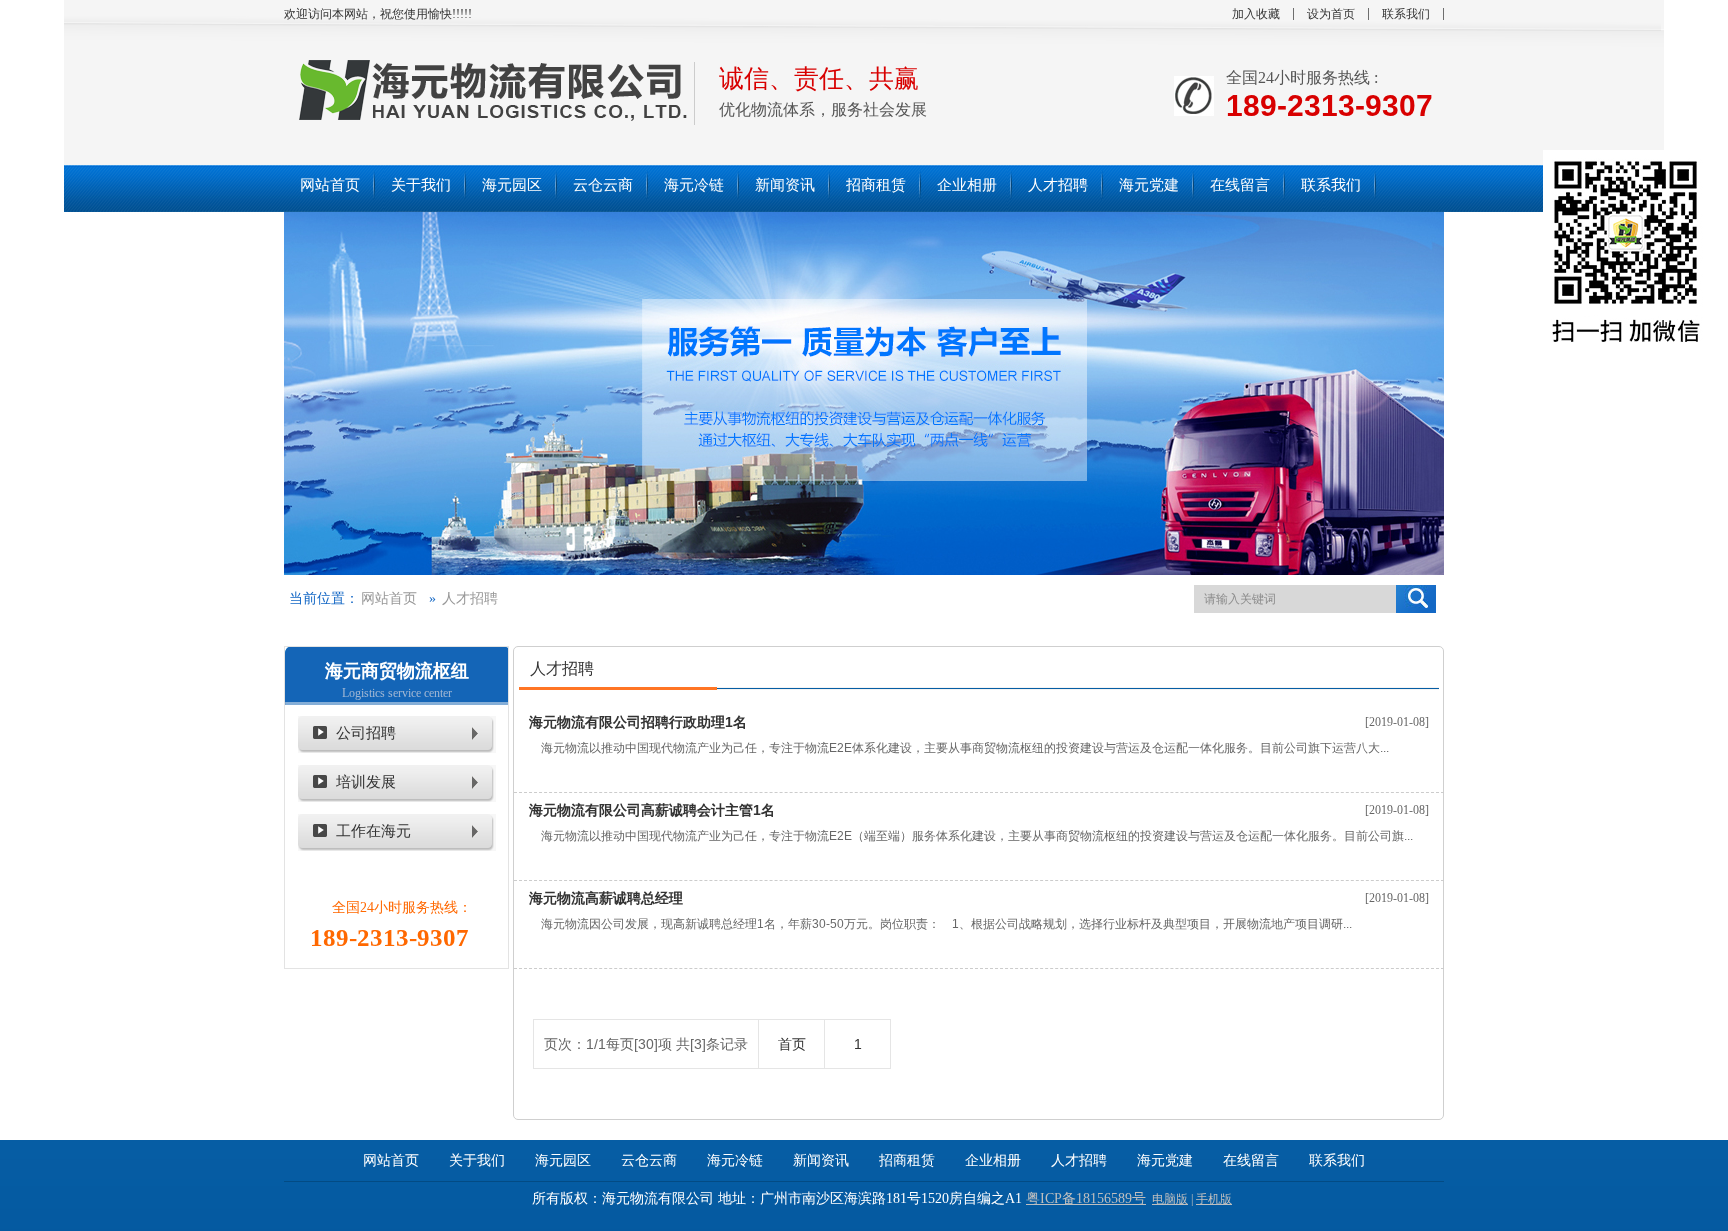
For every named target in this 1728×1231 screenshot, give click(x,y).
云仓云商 (649, 1160)
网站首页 (389, 598)
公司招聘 (366, 733)
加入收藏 (1256, 14)
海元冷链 (735, 1160)
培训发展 (366, 782)
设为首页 (1331, 14)
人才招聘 (470, 598)
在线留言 (1251, 1160)
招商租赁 (907, 1160)
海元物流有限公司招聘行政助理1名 (638, 722)
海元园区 (563, 1160)
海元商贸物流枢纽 (397, 671)
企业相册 (993, 1160)
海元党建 (1165, 1160)
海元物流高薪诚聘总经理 (606, 898)
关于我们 (477, 1160)
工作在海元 (373, 831)
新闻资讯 (821, 1160)
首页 (792, 1044)
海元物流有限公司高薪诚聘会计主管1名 (652, 810)
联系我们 (1406, 14)
